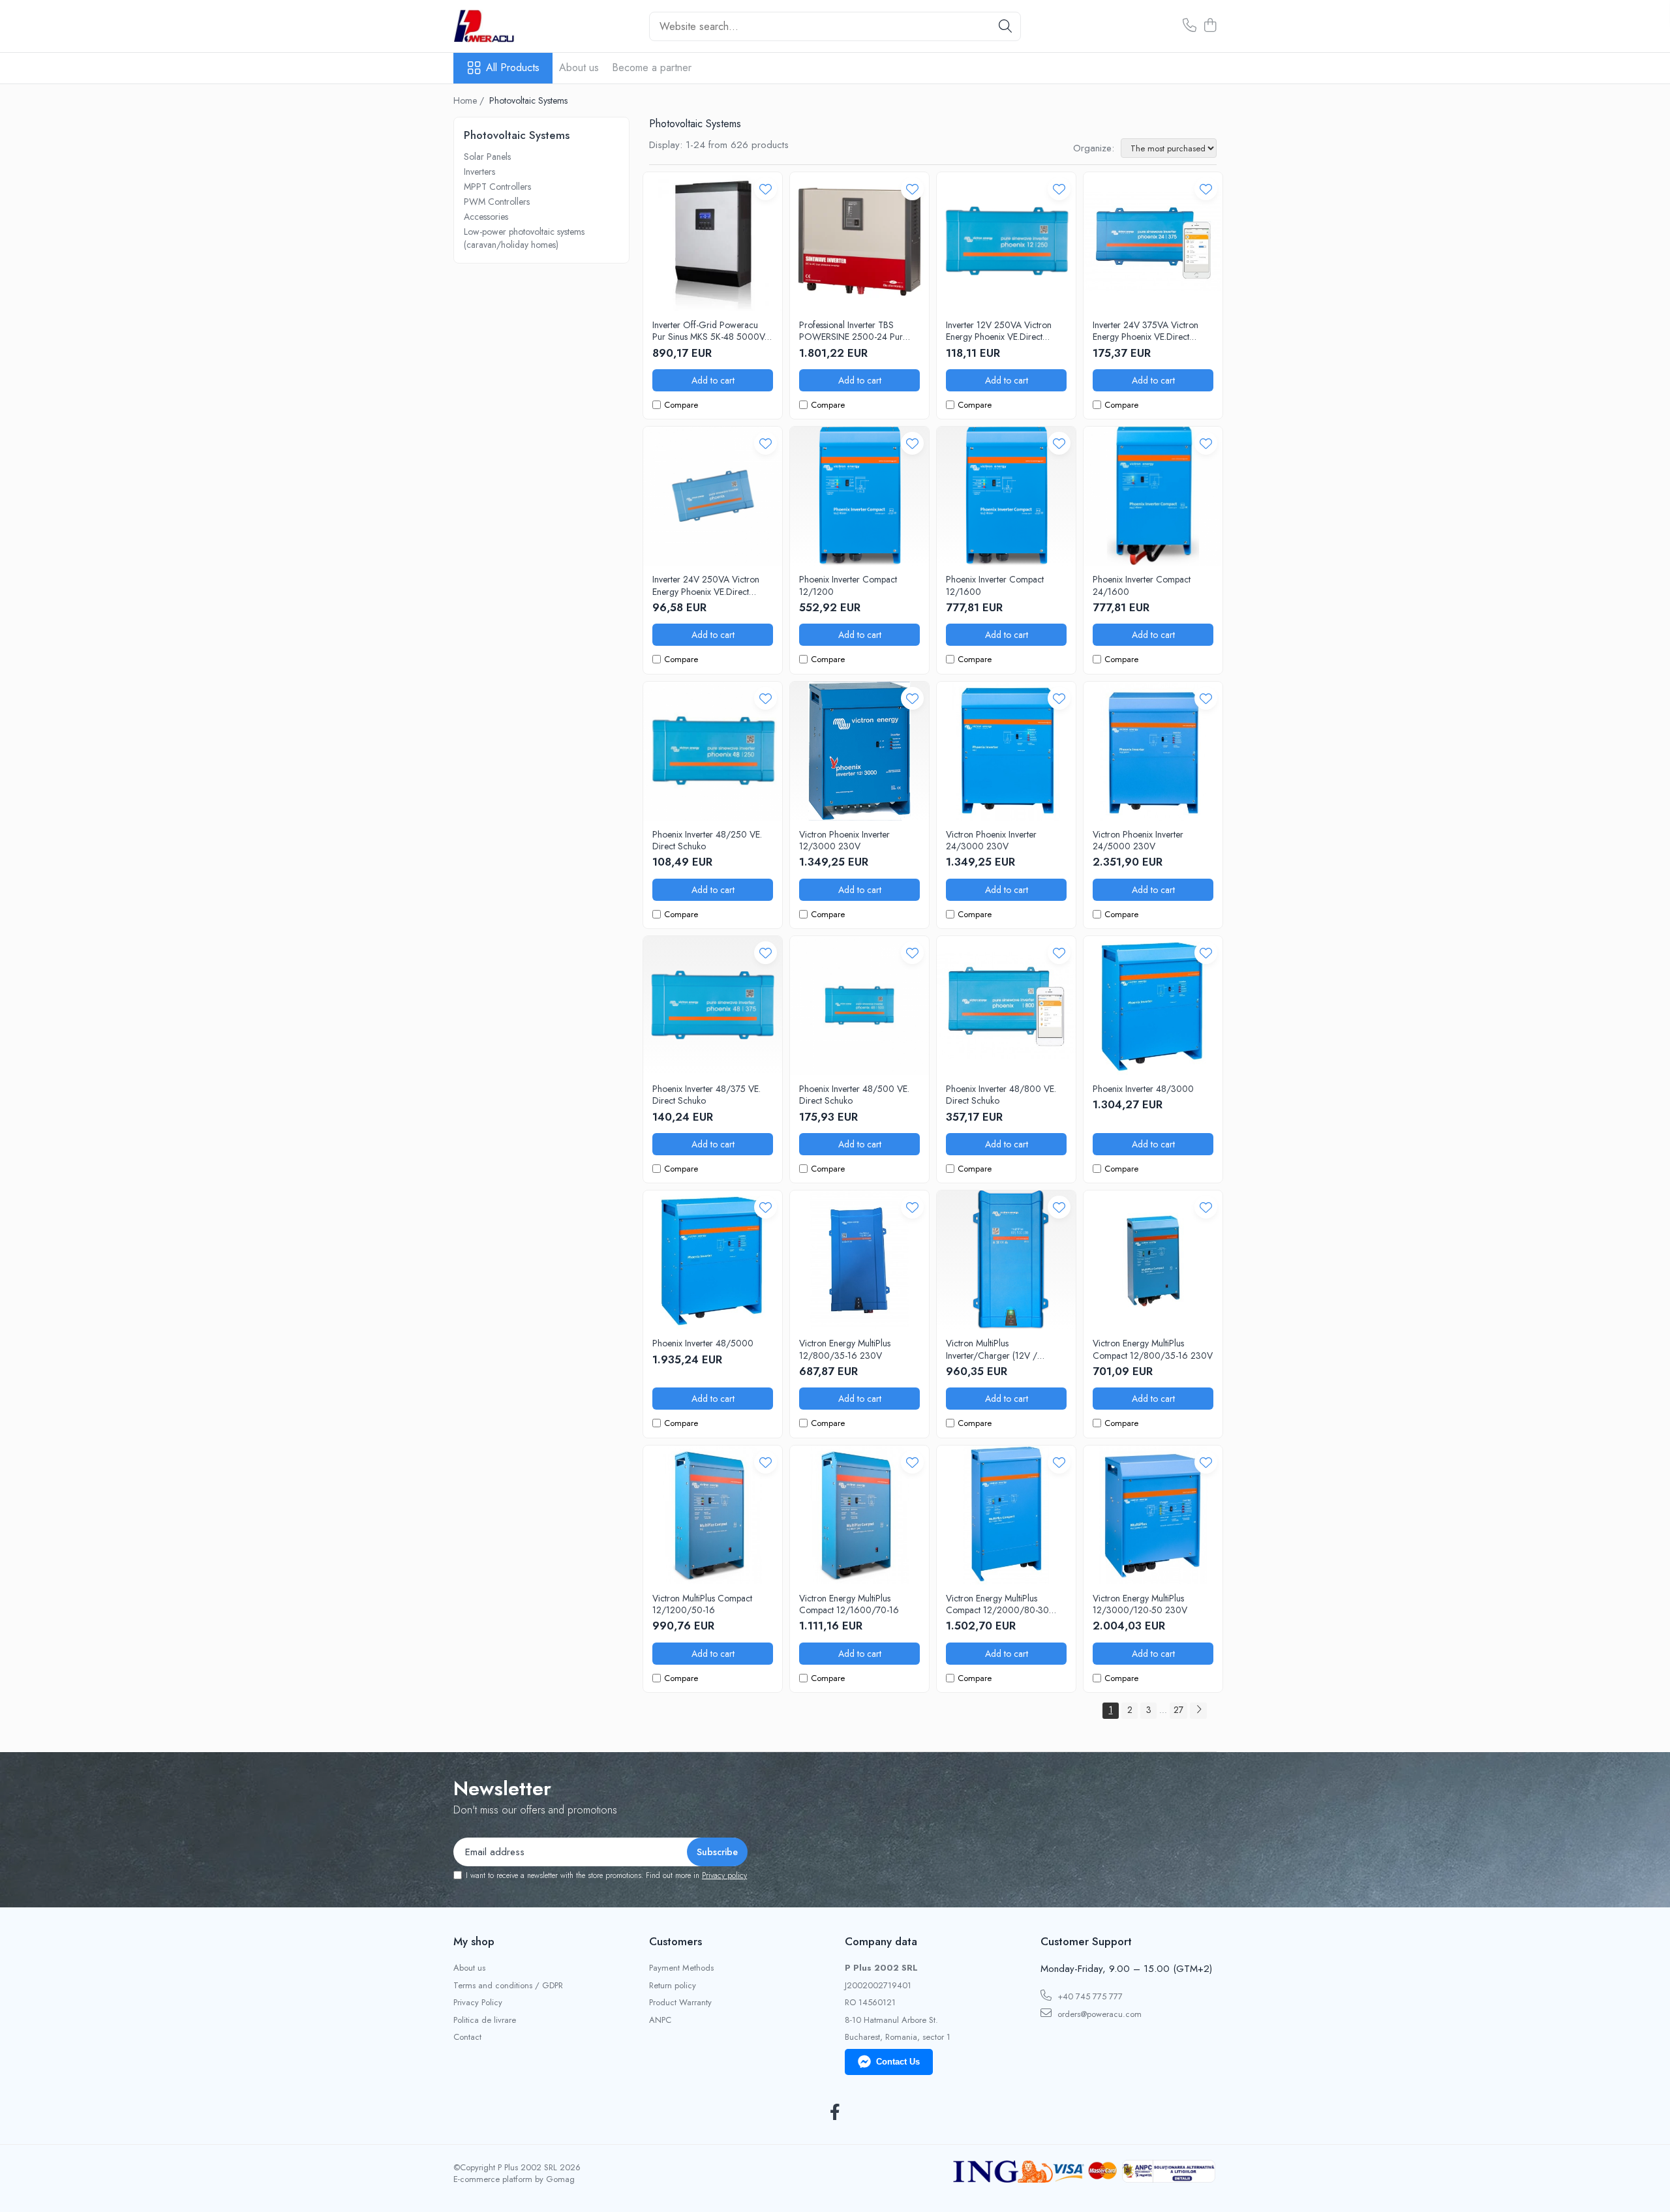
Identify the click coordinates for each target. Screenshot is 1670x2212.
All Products (513, 68)
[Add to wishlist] (766, 189)
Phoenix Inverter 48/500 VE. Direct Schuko (854, 1095)
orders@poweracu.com (1098, 2014)
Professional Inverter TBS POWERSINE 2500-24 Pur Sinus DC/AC (851, 331)
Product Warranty (680, 2003)
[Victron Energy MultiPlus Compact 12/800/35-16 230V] (1153, 1260)
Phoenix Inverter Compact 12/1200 (848, 585)
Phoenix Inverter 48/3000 (1143, 1089)
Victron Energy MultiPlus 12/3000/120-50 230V (1140, 1604)
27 (1178, 1710)
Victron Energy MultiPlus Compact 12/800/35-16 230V (1153, 1349)
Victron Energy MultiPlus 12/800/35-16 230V (845, 1349)
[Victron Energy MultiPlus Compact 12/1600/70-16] (859, 1515)
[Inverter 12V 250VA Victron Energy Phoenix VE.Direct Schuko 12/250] (1006, 242)
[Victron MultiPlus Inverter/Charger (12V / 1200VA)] (1006, 1260)
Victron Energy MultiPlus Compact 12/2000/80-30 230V (997, 1604)
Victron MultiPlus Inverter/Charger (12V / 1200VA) (992, 1349)
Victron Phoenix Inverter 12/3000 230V (844, 840)
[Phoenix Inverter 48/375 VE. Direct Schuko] (713, 1006)
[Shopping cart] (1210, 26)
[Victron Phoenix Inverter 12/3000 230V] (859, 751)
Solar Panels (487, 157)
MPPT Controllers (497, 187)
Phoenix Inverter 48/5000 (703, 1343)
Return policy (673, 1986)
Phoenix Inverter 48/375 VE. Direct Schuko (706, 1095)
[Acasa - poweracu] (519, 26)
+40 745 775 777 (1089, 1996)
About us (579, 68)
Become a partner (652, 68)
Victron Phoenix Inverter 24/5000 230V (1138, 840)
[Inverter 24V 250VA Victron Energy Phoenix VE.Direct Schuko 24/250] (713, 496)
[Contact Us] (1190, 26)
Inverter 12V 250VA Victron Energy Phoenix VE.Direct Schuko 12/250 (999, 331)
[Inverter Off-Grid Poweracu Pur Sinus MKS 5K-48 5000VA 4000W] (713, 242)
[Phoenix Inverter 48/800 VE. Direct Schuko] (1006, 1006)
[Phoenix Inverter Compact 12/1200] (859, 496)
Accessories (486, 217)
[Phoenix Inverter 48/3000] (1153, 1006)
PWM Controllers (497, 202)
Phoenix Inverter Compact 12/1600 (995, 585)
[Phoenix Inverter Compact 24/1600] (1153, 496)
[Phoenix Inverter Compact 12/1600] (1006, 496)
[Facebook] (835, 2113)
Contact (467, 2037)
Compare (681, 405)
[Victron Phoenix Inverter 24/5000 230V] (1153, 751)
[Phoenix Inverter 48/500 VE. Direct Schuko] (859, 1006)
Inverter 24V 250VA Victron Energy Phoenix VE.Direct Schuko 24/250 (706, 585)
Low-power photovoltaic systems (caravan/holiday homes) (524, 238)
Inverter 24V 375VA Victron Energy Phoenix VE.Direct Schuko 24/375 (1146, 331)
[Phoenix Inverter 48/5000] (713, 1260)
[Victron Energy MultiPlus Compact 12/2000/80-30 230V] (1006, 1515)
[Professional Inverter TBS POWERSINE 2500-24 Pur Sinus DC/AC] (859, 242)
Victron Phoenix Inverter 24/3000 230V (991, 840)
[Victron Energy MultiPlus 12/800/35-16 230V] (859, 1260)
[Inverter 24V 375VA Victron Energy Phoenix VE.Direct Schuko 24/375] (1153, 242)
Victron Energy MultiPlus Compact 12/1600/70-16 (849, 1604)
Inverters (479, 172)
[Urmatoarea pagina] (1198, 1711)
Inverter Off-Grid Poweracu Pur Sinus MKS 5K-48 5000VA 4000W (711, 331)
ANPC (660, 2020)
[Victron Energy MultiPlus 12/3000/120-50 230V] (1153, 1515)
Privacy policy (724, 1875)
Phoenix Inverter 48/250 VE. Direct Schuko (707, 840)
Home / (470, 100)
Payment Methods (681, 1968)
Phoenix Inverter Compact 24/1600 (1142, 585)
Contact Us (898, 2062)
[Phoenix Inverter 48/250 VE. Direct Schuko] (713, 751)
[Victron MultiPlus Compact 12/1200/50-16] (713, 1515)
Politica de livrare (485, 2020)
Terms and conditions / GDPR (508, 1986)
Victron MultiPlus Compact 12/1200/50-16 (702, 1604)
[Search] (1005, 26)
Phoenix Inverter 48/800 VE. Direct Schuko (1001, 1095)
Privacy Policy (478, 2003)
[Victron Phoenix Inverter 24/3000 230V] (1006, 751)
